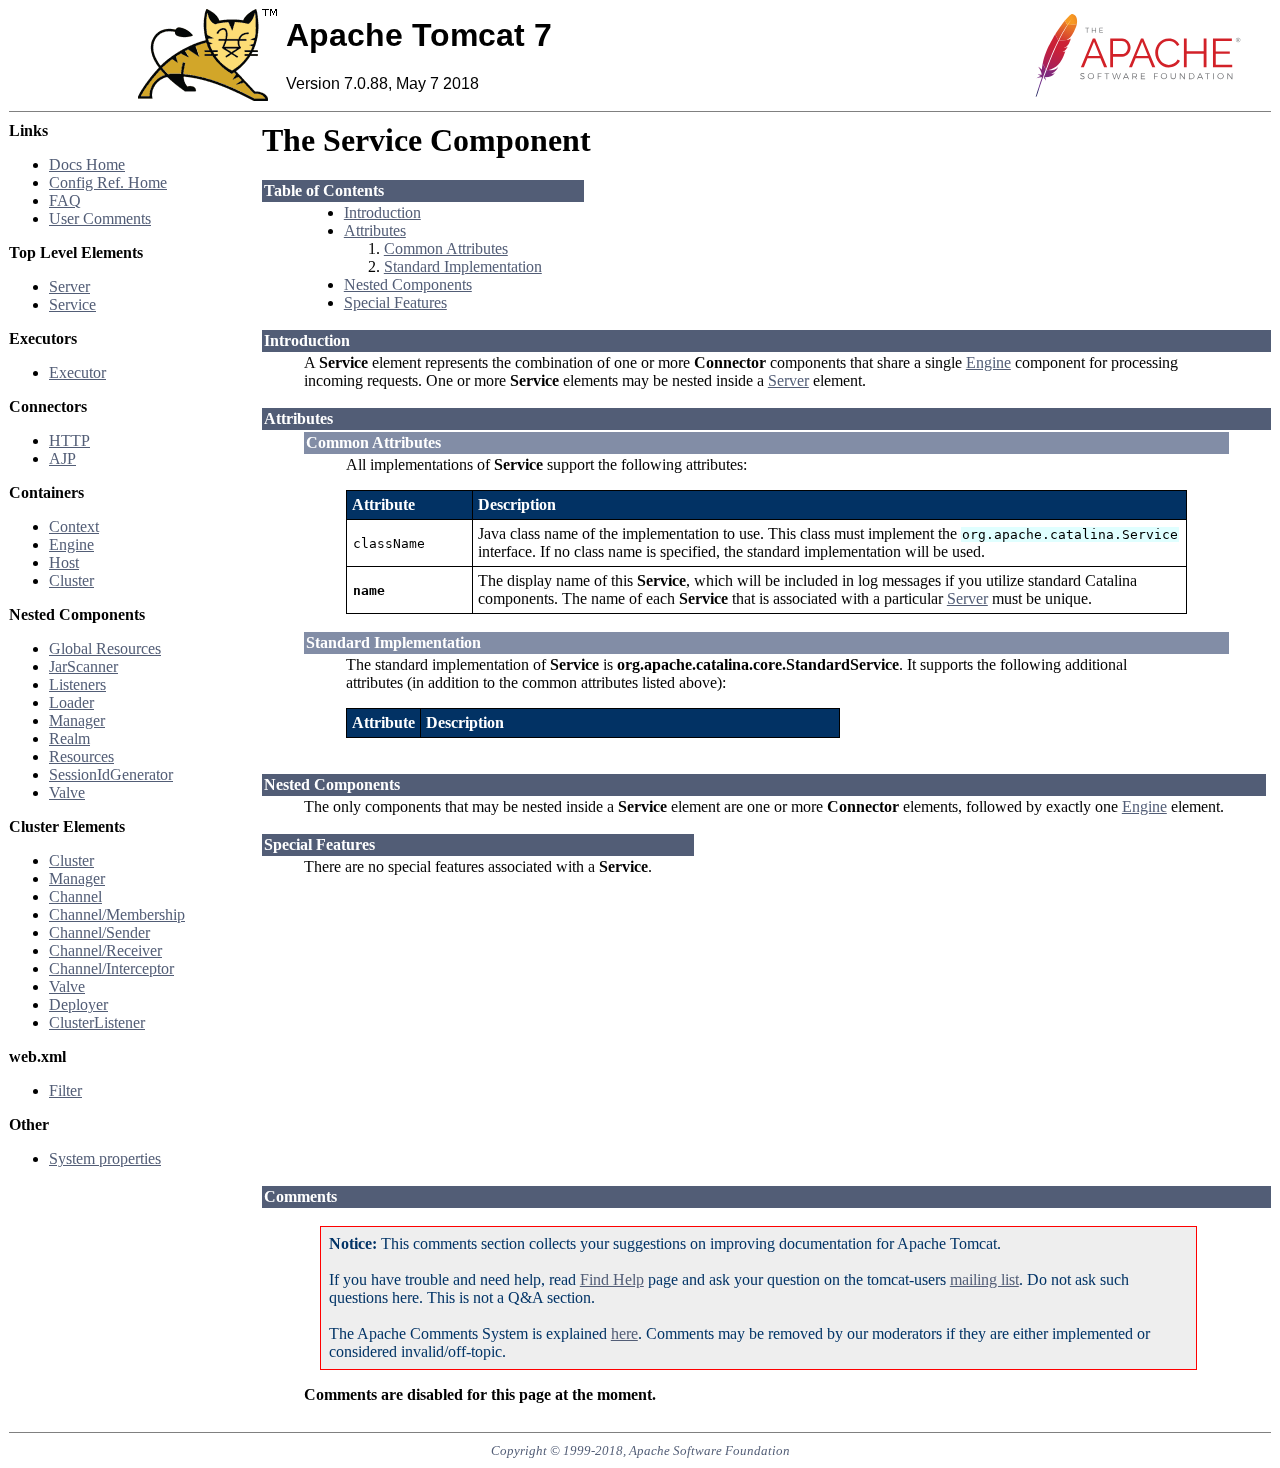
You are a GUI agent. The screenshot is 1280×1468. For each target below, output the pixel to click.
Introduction (382, 212)
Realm (69, 738)
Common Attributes (446, 248)
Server (69, 286)
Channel (75, 896)
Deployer (78, 1004)
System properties (105, 1158)
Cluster (71, 580)
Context (74, 526)
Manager (77, 720)
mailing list (984, 1279)
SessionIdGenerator (111, 774)
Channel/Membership (117, 914)
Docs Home (87, 164)
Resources (81, 756)
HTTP (69, 440)
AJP (62, 458)
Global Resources (105, 648)
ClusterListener (97, 1022)
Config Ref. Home (108, 182)
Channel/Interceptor (111, 968)
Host (64, 562)
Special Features (395, 302)
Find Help (612, 1279)
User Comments (100, 218)
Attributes (375, 230)
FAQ (65, 200)
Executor (77, 372)
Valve (67, 792)
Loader (71, 702)
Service (72, 304)
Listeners (77, 684)
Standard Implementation (463, 266)
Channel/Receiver (105, 950)
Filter (65, 1090)
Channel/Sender (99, 932)
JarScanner (83, 666)
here (624, 1333)
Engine (71, 544)
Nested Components (408, 284)
